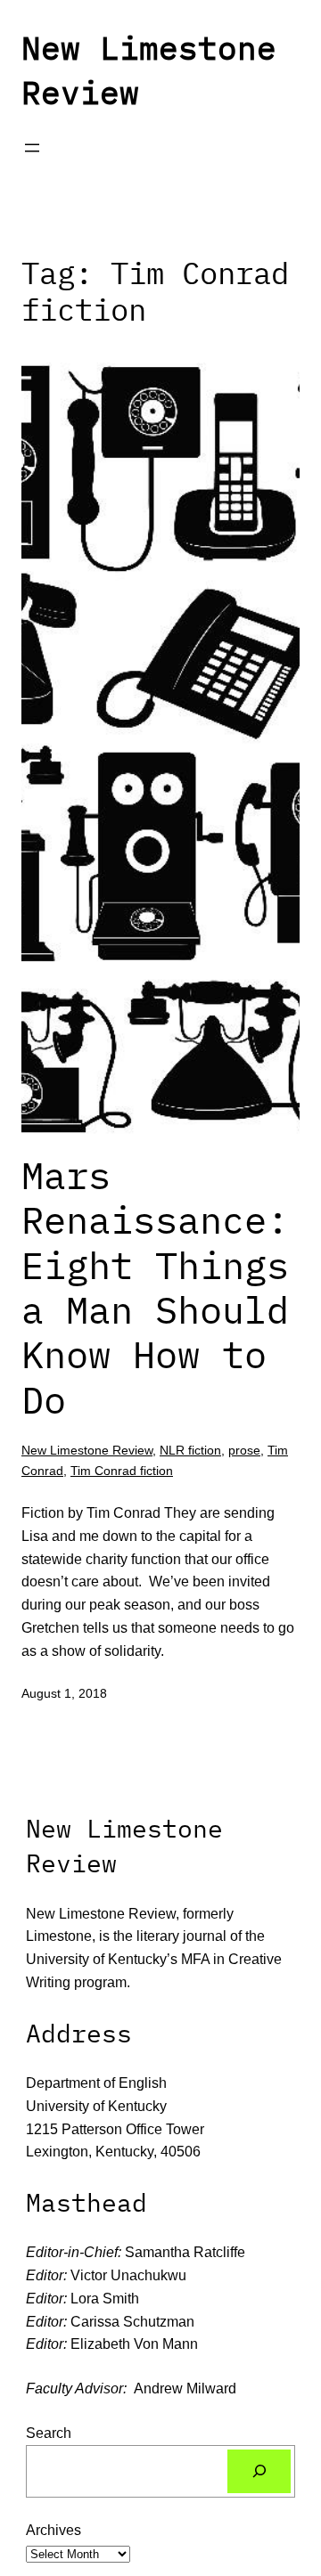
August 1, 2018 (64, 1693)
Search (49, 2433)
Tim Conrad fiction (122, 1471)
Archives (53, 2530)
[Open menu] (32, 148)
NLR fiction (190, 1450)
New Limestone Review (87, 1450)
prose (244, 1450)
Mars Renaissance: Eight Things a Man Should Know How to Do (155, 1288)
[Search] (259, 2471)
